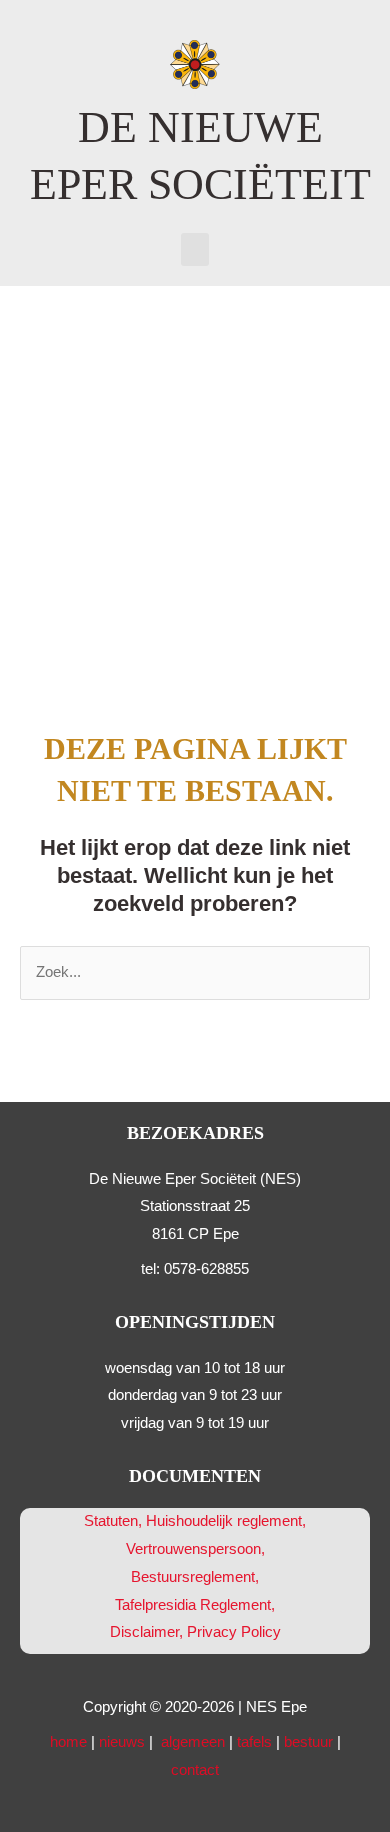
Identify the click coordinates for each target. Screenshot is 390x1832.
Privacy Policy (234, 1632)
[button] (195, 249)
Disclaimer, (148, 1632)
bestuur (308, 1742)
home (68, 1742)
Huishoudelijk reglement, (226, 1521)
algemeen (193, 1742)
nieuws (122, 1742)
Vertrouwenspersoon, (195, 1549)
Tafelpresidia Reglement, (195, 1605)
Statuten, (113, 1521)
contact (195, 1770)
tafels (254, 1742)
